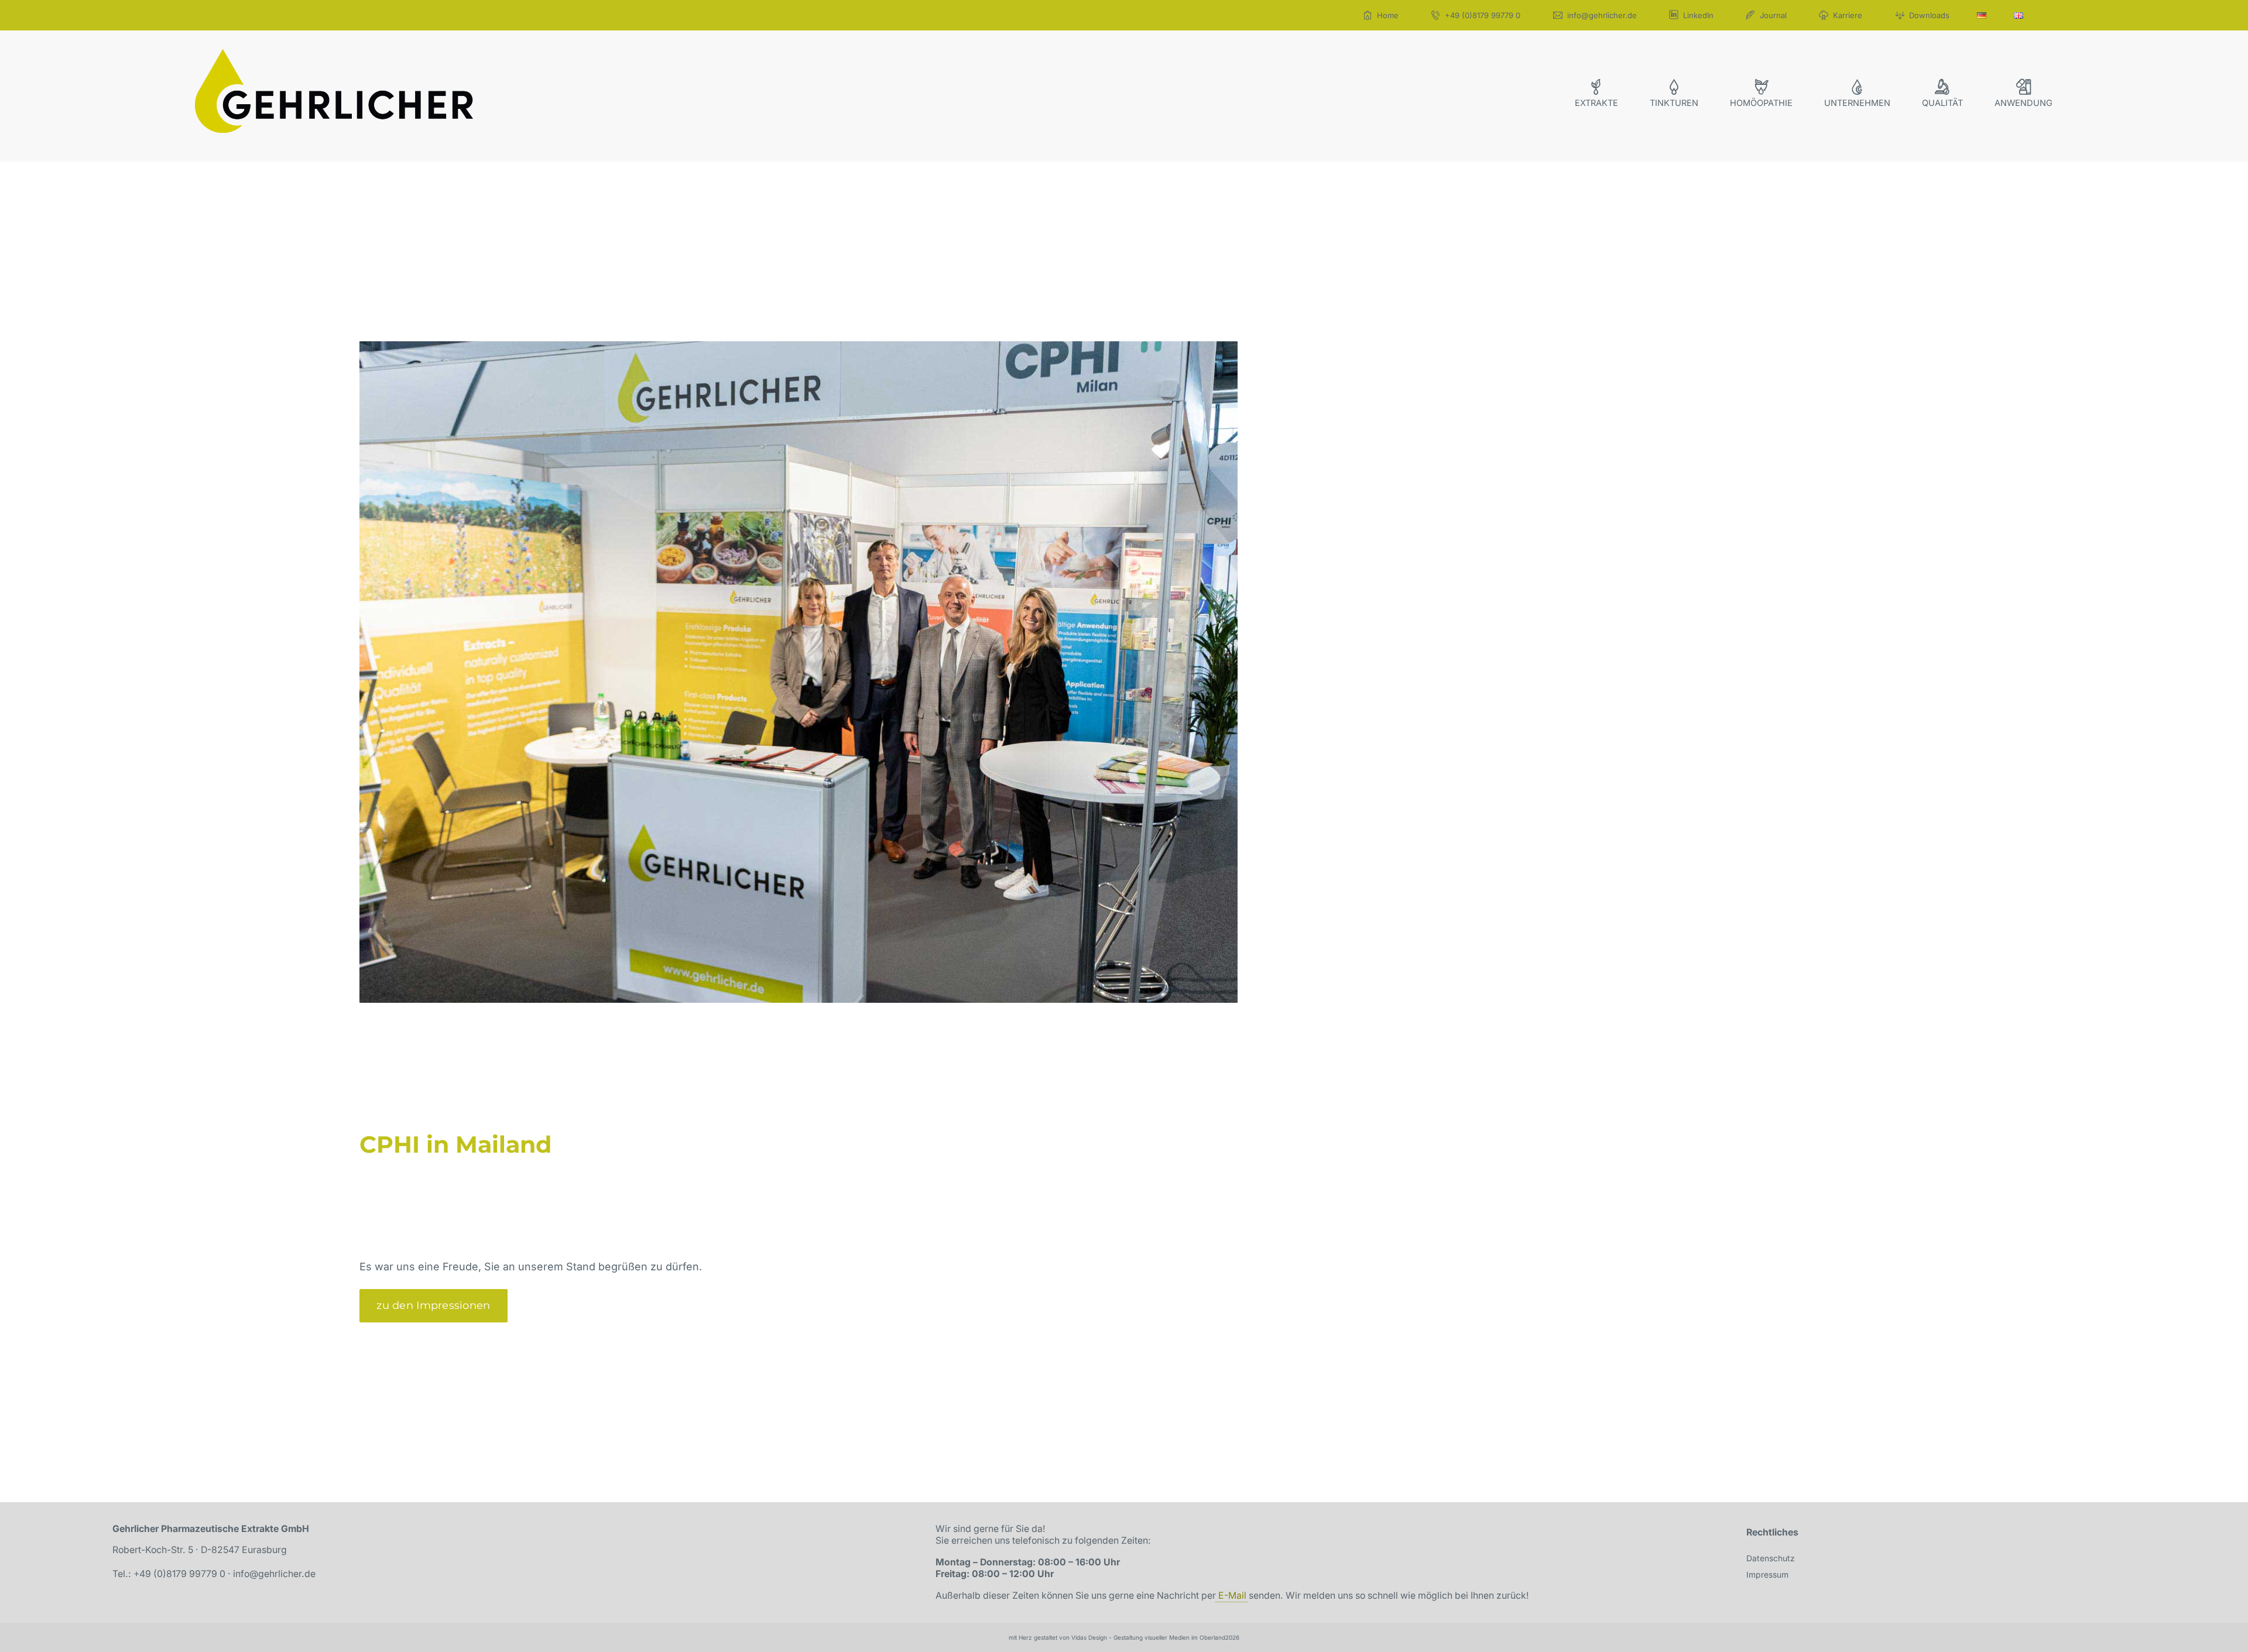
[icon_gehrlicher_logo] (334, 54)
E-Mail (1232, 1596)
